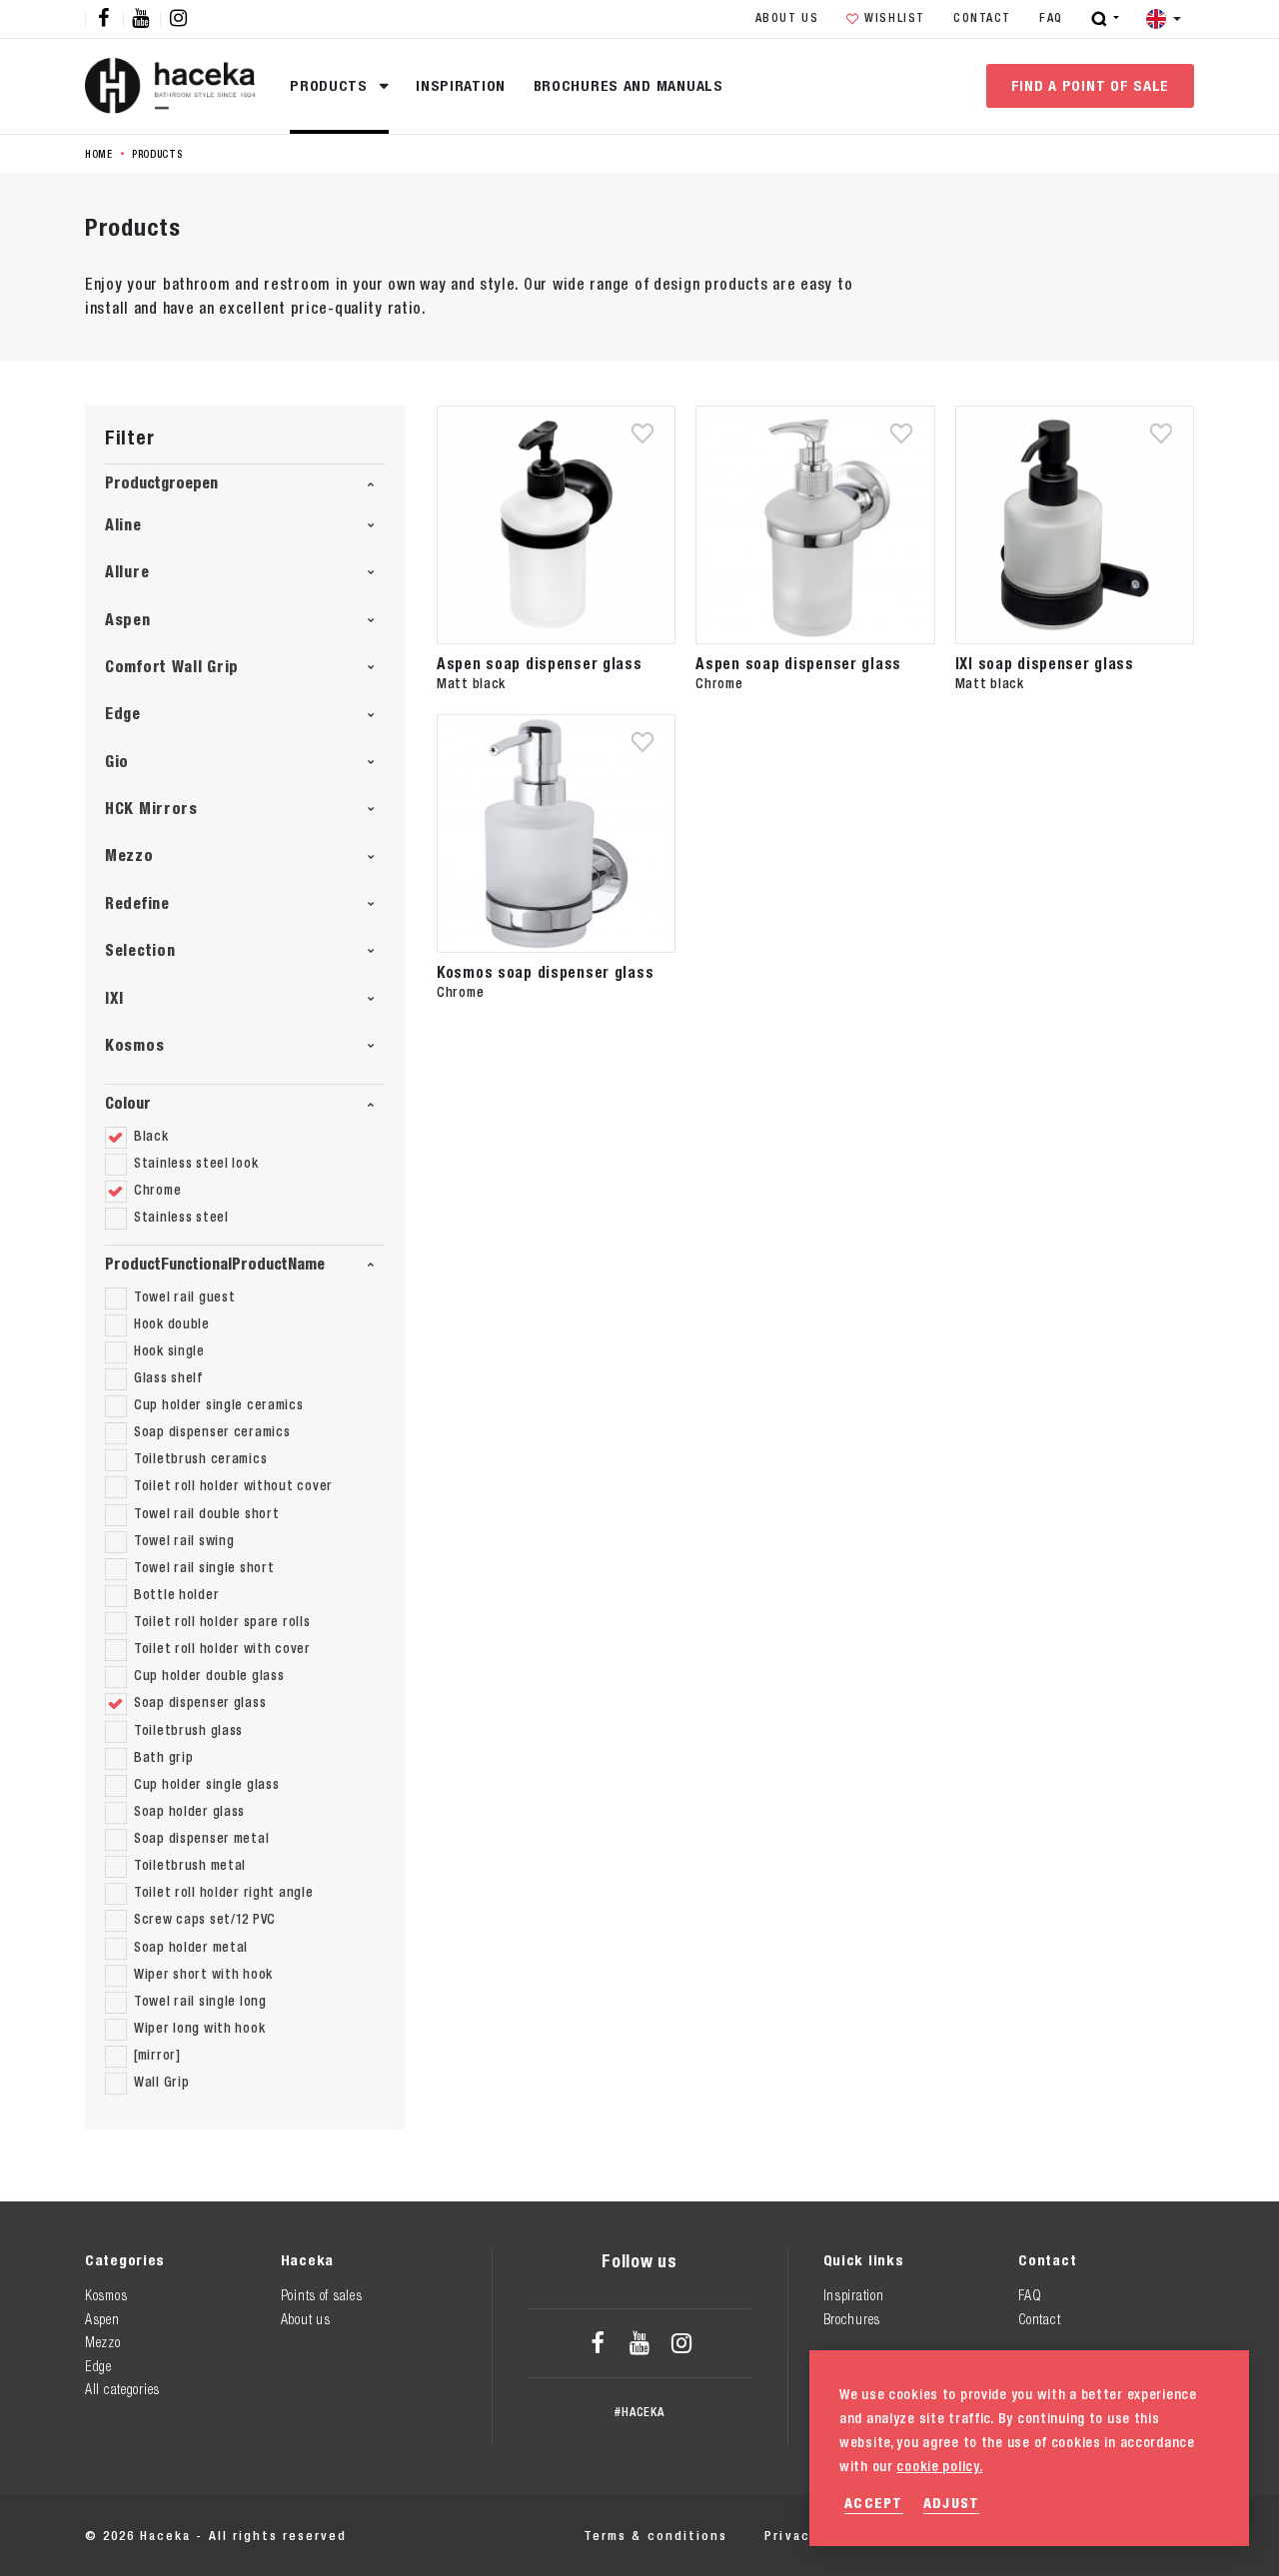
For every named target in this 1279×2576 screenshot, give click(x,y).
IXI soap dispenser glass (1045, 663)
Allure (127, 572)
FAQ (1051, 18)
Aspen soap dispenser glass (540, 663)
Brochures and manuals (629, 85)
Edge (123, 714)
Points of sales (322, 2295)
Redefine (137, 903)
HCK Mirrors (151, 809)
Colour (128, 1103)
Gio (117, 762)
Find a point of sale (1090, 85)
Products (331, 85)
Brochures (852, 2319)
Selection (140, 950)
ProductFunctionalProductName (215, 1264)
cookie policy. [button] (939, 2466)
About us (787, 18)
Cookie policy (989, 2536)
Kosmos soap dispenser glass (545, 972)
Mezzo (129, 856)
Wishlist (895, 18)
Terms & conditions (655, 2536)
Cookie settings (1135, 2536)
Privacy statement (833, 2536)
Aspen (128, 620)
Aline (123, 525)
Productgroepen (161, 483)
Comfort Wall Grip (172, 667)
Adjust (952, 2503)
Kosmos (134, 1045)
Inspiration (461, 85)
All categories (122, 2389)
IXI (114, 998)
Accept (874, 2503)
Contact (982, 18)
